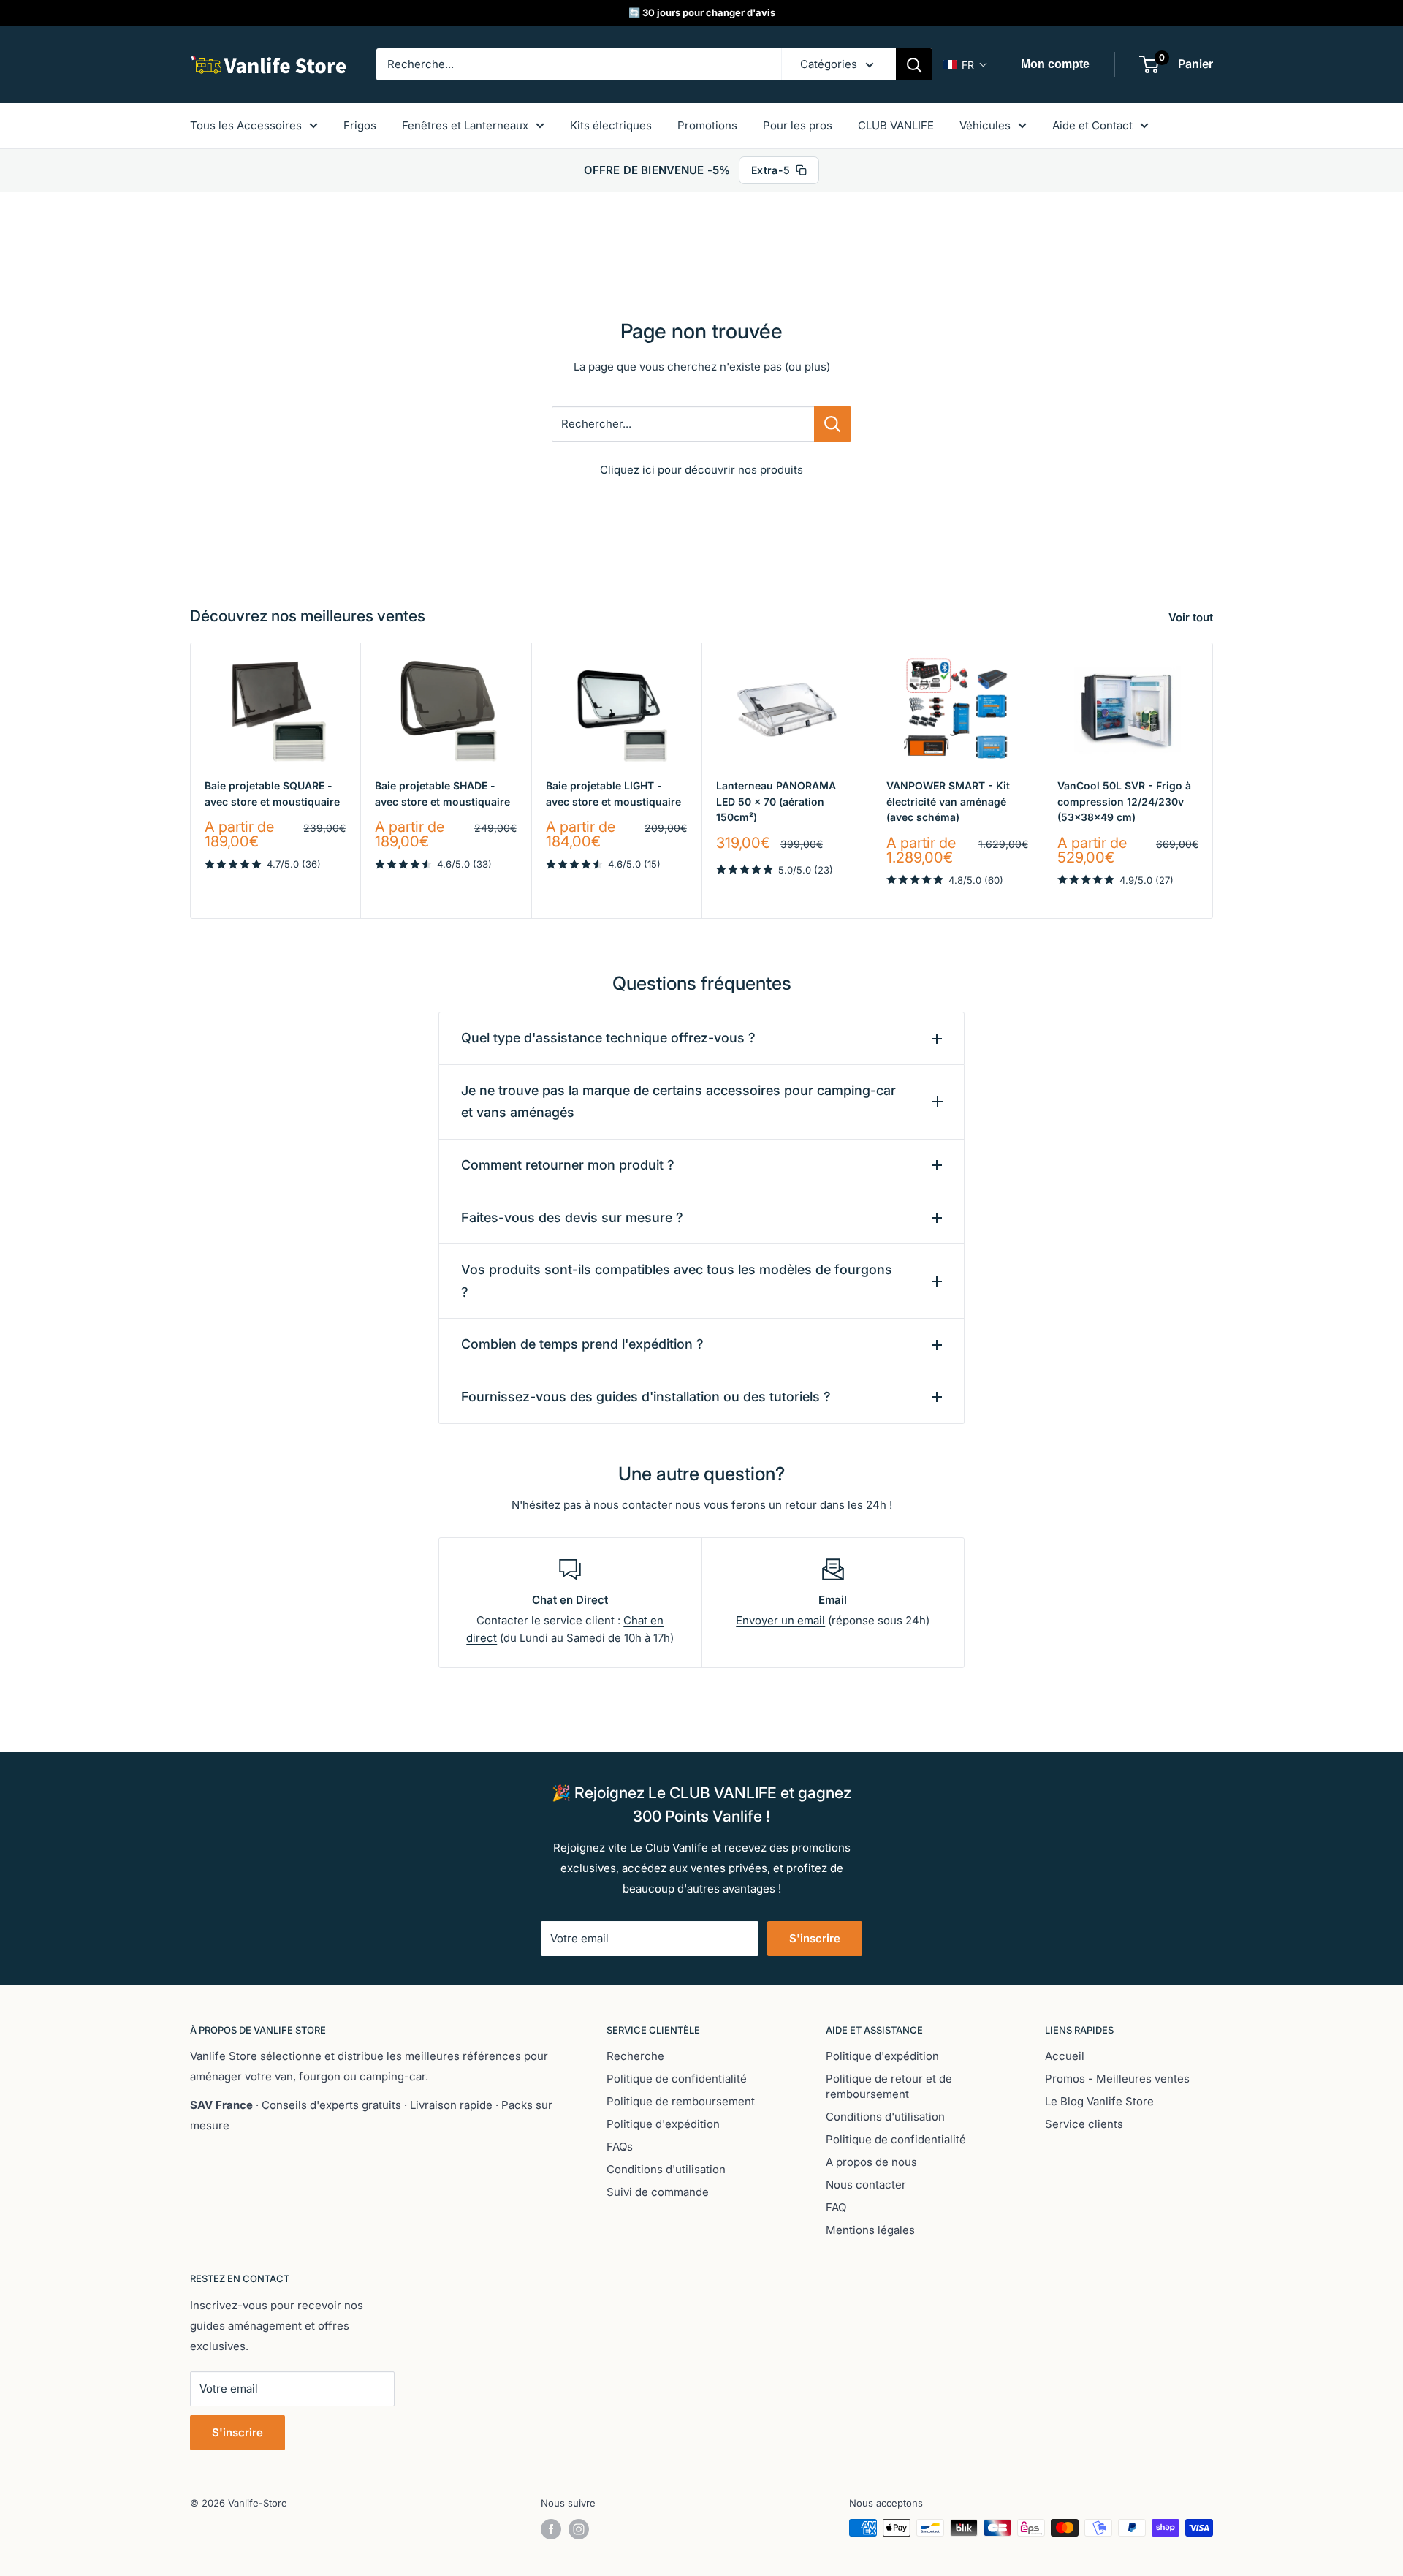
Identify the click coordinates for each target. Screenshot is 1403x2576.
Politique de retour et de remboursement (889, 2086)
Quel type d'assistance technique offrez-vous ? (608, 1038)
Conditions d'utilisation (666, 2169)
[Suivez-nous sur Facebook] (551, 2529)
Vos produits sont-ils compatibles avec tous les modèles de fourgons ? (677, 1281)
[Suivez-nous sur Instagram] (579, 2529)
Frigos (360, 125)
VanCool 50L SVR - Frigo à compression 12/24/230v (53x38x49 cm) (1124, 801)
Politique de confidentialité (677, 2079)
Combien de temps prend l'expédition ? (582, 1344)
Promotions (707, 125)
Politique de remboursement (681, 2101)
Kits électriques (611, 125)
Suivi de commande (658, 2192)
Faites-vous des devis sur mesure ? (572, 1217)
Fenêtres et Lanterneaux (465, 125)
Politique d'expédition (663, 2124)
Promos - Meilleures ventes (1117, 2079)
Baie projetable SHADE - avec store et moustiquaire (442, 793)
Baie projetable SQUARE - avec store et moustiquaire (272, 793)
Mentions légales (870, 2230)
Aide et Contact (1092, 125)
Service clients (1084, 2124)
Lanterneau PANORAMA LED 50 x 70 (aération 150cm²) (776, 801)
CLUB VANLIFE (896, 125)
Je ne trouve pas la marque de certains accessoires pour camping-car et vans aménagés (678, 1102)
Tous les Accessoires (246, 125)
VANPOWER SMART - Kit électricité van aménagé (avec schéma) (948, 801)
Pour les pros (798, 125)
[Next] (1213, 780)
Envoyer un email (780, 1620)
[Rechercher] (914, 64)
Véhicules (985, 125)
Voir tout (1192, 617)
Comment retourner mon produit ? (568, 1165)
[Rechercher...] (833, 424)
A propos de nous (871, 2162)
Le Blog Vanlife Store (1099, 2101)
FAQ (836, 2207)
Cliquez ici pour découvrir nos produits (701, 470)
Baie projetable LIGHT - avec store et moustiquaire (613, 793)
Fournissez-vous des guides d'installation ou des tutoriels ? (646, 1397)
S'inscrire (815, 1938)
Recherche (635, 2056)
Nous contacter (866, 2185)
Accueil (1065, 2056)
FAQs (620, 2147)
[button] (966, 65)
